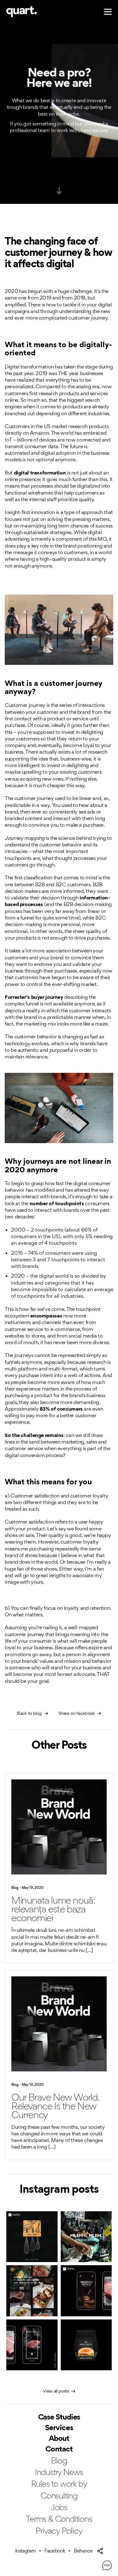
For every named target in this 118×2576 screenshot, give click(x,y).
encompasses (46, 1316)
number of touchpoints (57, 1203)
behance (83, 2551)
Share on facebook (77, 1713)
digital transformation (40, 473)
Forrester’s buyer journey (34, 997)
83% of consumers (61, 1409)
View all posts (56, 2391)
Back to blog (30, 1713)
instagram (25, 2551)
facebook (55, 2551)
